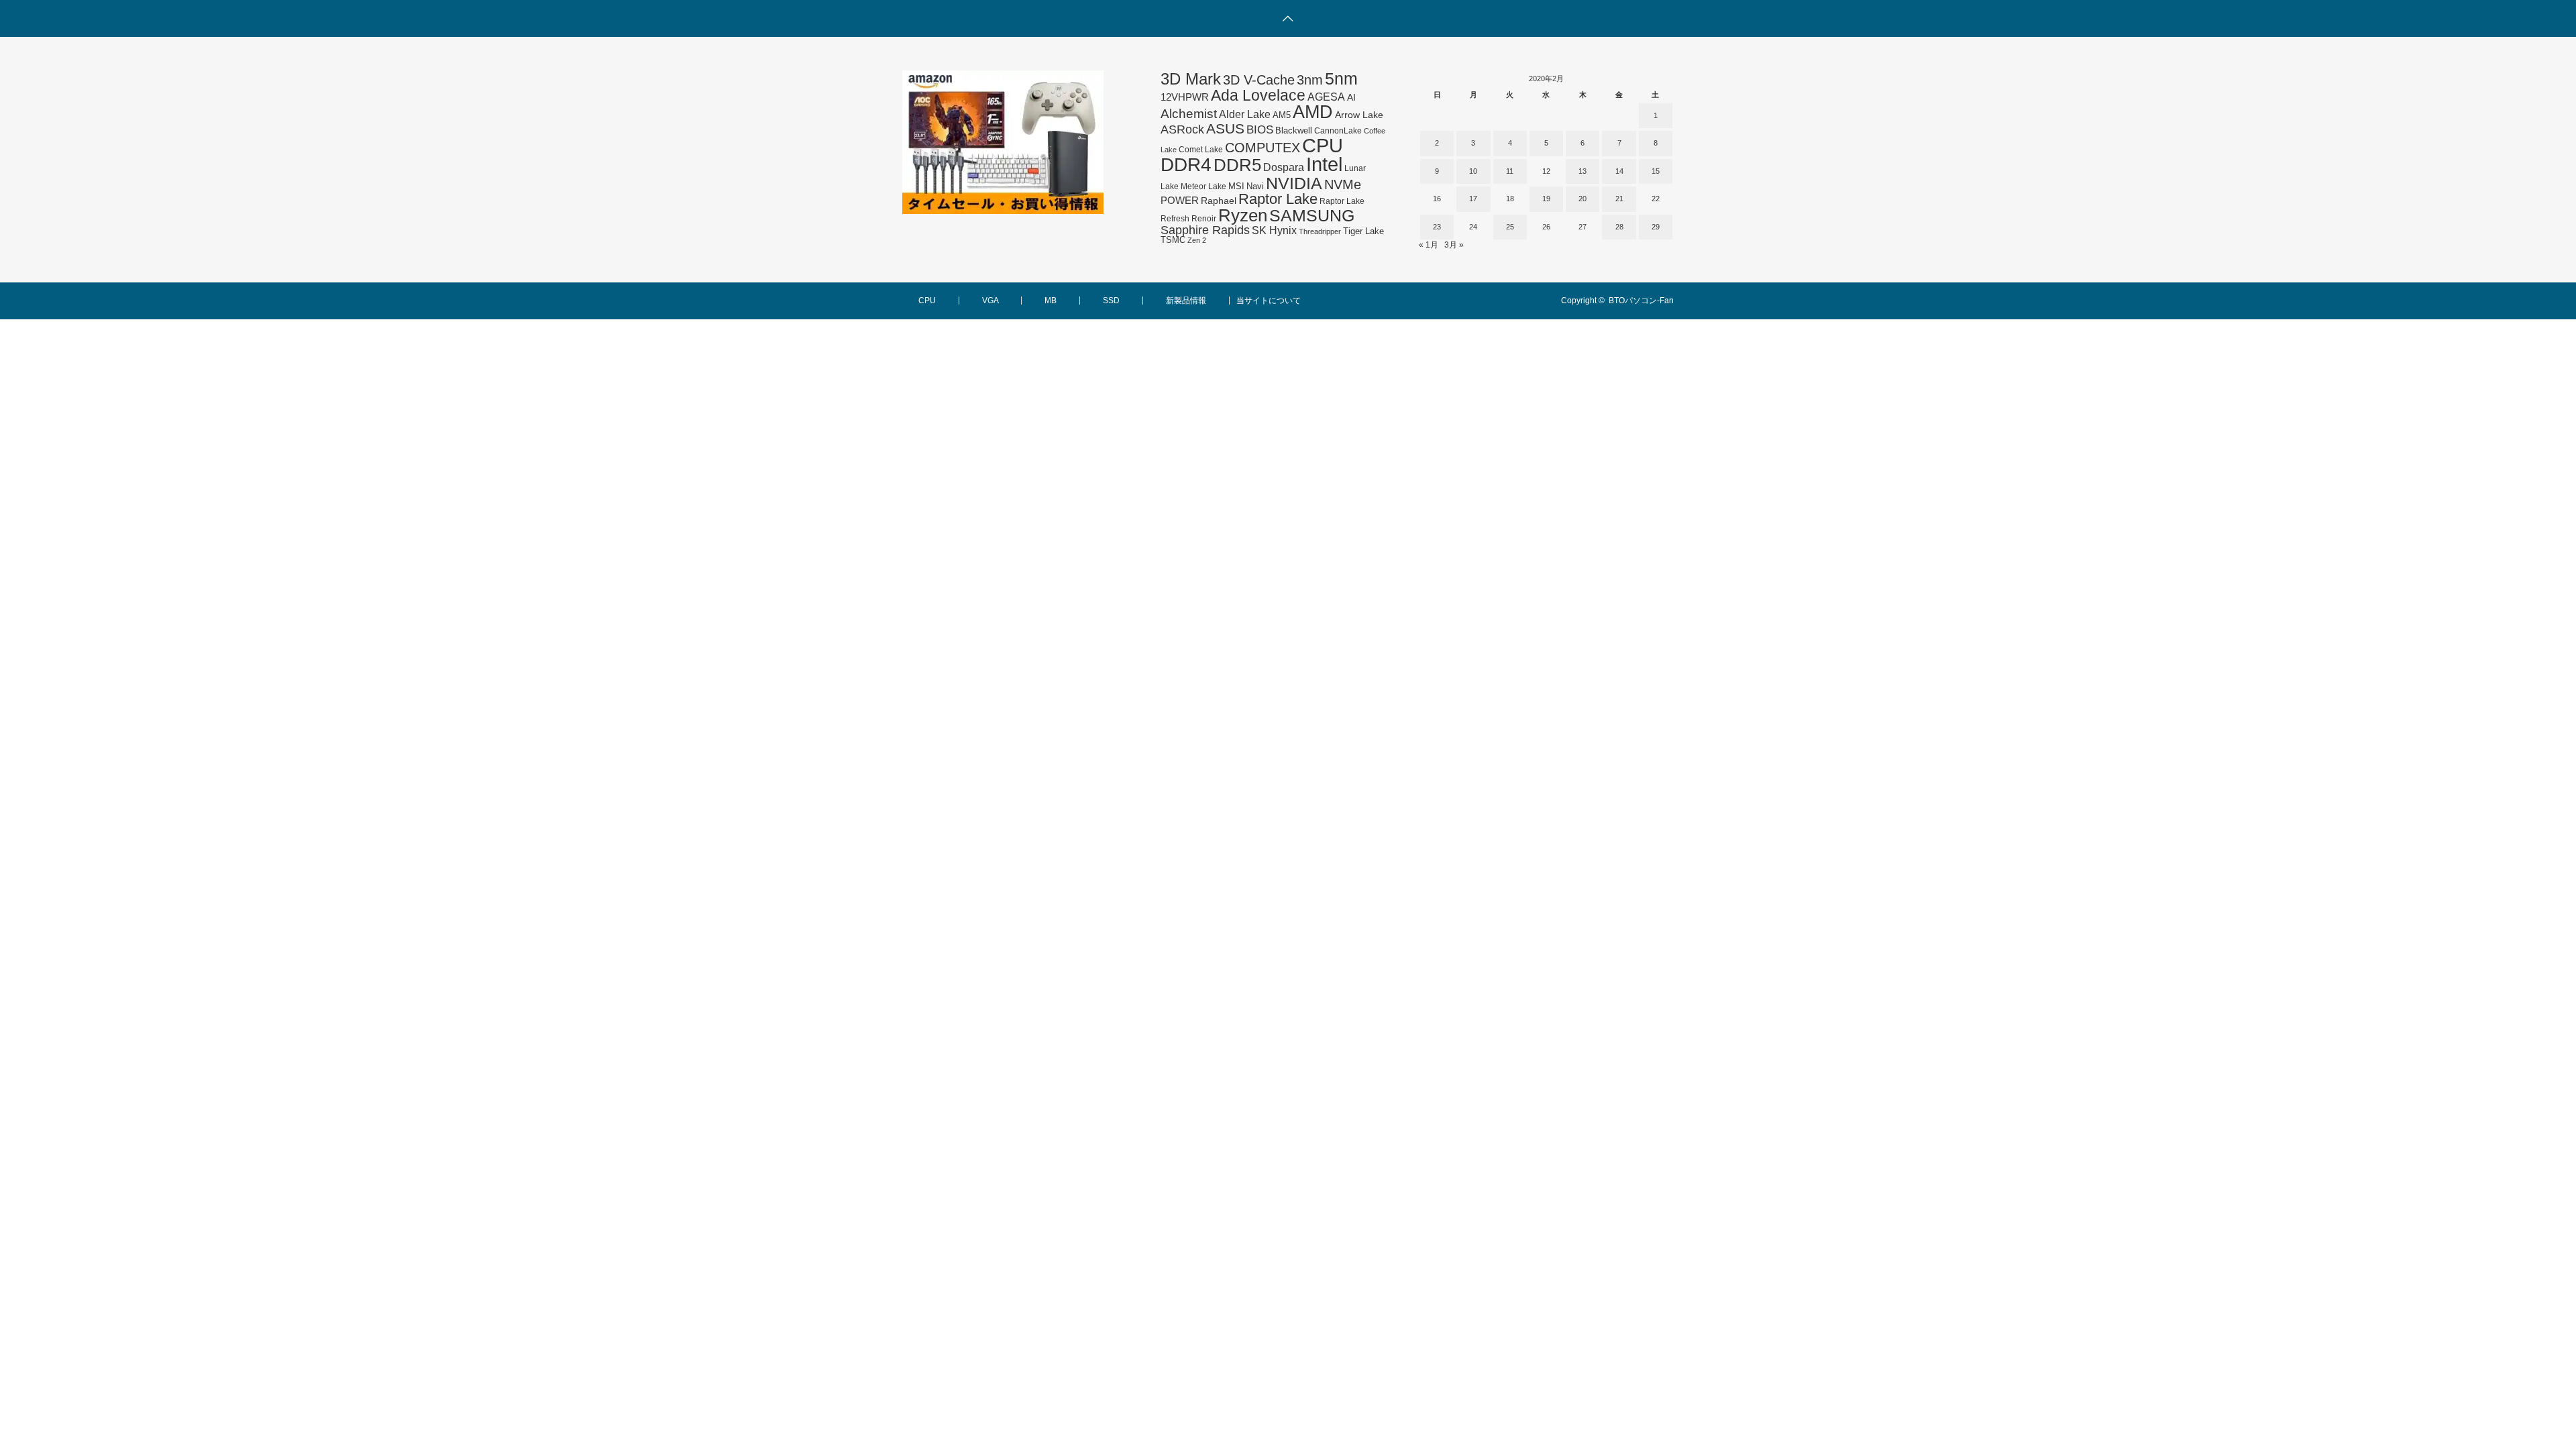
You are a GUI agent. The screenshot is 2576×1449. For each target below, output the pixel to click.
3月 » (1454, 245)
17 (1473, 199)
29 (1656, 227)
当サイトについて (1269, 301)
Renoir (1204, 219)
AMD (1313, 112)
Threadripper (1320, 231)
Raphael (1219, 201)
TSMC (1173, 240)
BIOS (1260, 129)
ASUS (1225, 128)
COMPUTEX (1263, 148)
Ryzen (1243, 215)
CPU (1323, 145)
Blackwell (1294, 130)
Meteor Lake (1203, 186)
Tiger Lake (1363, 231)
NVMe (1343, 184)
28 (1619, 227)
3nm (1310, 80)
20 (1582, 199)
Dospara (1284, 167)
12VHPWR (1185, 97)
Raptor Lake (1278, 199)
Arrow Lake (1359, 115)
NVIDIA (1294, 183)
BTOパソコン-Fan (1641, 301)
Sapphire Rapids (1205, 230)
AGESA (1326, 97)
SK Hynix (1274, 230)
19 (1546, 199)
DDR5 (1237, 165)
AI (1351, 97)
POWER (1180, 200)
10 (1473, 171)
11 (1510, 171)
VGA (990, 301)
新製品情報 (1186, 301)
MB (1051, 301)
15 (1656, 171)
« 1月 (1429, 245)
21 (1619, 199)
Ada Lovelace (1258, 95)
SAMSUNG (1312, 215)
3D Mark (1191, 79)
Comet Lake (1201, 150)
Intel (1324, 164)
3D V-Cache (1259, 80)
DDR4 (1186, 165)
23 (1437, 227)
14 (1619, 171)
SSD (1111, 301)
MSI (1236, 186)
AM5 (1282, 115)
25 (1510, 227)
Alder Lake (1245, 114)
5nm (1341, 78)
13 (1582, 171)
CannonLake (1338, 131)
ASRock (1182, 129)
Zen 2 (1197, 240)
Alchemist (1189, 114)
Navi (1255, 186)
